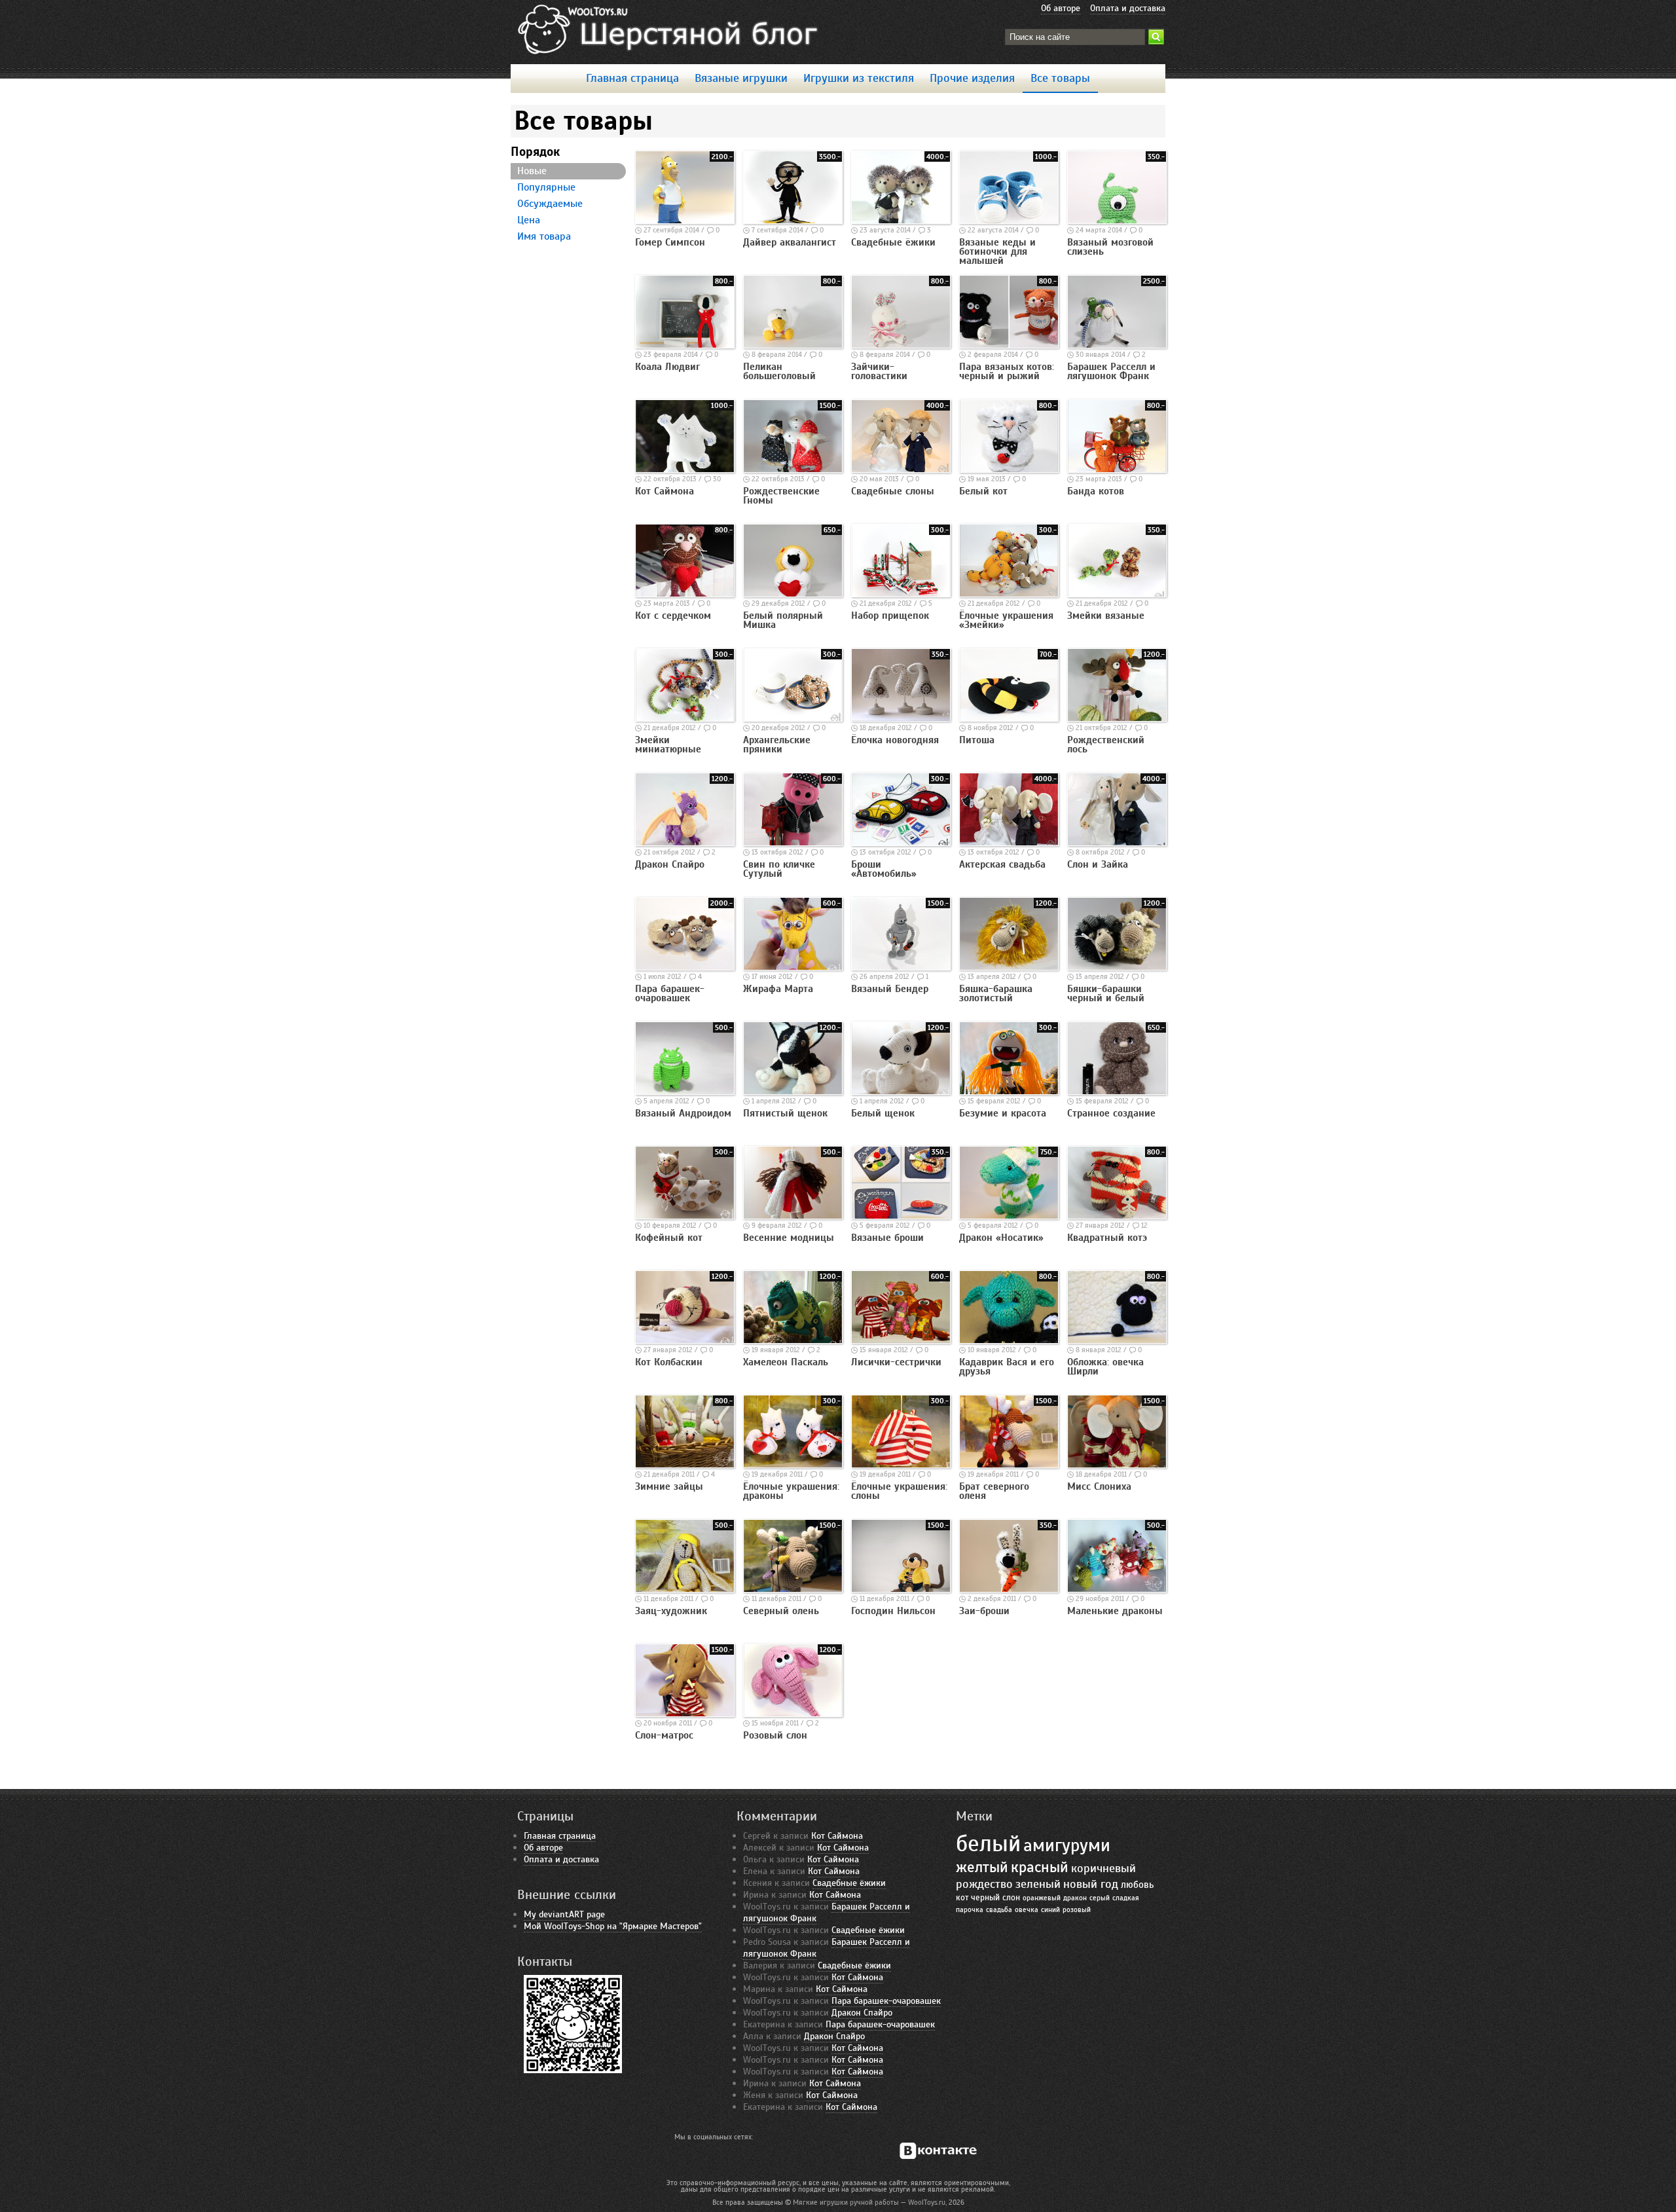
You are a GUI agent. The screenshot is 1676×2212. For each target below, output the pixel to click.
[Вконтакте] (937, 2151)
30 (717, 479)
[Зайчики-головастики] (901, 345)
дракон (1075, 1898)
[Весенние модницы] (793, 1216)
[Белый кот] (1009, 470)
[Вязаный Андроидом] (685, 1092)
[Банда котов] (1117, 470)
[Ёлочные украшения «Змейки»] (1009, 594)
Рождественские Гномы (781, 496)
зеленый (1038, 1884)
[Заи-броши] (1009, 1589)
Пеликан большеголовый (779, 371)
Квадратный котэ (1107, 1238)
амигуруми (1067, 1845)
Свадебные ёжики (893, 242)
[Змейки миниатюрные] (685, 718)
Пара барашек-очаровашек (670, 993)
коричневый (1103, 1868)
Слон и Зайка (1098, 864)
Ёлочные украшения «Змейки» (1006, 620)
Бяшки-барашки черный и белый (1106, 993)
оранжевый (1042, 1898)
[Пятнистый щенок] (793, 1092)
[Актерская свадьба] (1009, 843)
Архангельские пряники (777, 745)
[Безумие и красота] (1009, 1092)
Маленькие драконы (1115, 1611)
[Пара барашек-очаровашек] (685, 967)
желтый (982, 1867)
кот (962, 1898)
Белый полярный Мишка (783, 620)
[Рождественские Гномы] (793, 470)
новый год (1091, 1884)
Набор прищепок (890, 616)
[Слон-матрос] (685, 1714)
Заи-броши (984, 1611)
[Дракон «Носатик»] (1009, 1216)
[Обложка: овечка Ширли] (1117, 1340)
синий (1050, 1910)
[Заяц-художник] (685, 1589)
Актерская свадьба (1002, 864)
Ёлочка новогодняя (895, 740)
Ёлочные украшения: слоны (899, 1491)
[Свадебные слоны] (901, 470)
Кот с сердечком (673, 616)
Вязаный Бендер (890, 989)
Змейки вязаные (1106, 616)
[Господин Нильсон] (901, 1589)
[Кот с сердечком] (685, 594)
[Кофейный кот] (685, 1216)
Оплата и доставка (1128, 8)
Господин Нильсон (893, 1611)
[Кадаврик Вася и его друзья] (1009, 1340)
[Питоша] (1009, 718)
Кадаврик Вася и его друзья (1007, 1367)
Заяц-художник (671, 1611)
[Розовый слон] (793, 1714)
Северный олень (781, 1611)
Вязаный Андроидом (683, 1113)
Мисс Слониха (1099, 1486)
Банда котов (1096, 491)
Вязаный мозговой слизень (1110, 247)
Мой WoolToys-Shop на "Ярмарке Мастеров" (613, 1926)
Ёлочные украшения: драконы (791, 1491)
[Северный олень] (793, 1589)
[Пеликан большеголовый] (793, 345)
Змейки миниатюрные (668, 745)
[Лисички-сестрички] (901, 1340)
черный (985, 1898)
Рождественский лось (1106, 745)
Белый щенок (883, 1113)
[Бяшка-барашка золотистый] (1009, 967)
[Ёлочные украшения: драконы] (793, 1465)
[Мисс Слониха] (1117, 1465)
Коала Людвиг (667, 367)
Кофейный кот (669, 1238)
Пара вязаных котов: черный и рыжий (1007, 371)
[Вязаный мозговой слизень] (1117, 221)
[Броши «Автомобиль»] (901, 843)
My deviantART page (564, 1914)
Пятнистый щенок (785, 1113)
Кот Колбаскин (669, 1362)
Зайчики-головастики (879, 371)
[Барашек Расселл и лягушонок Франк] (1117, 345)
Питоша (977, 740)
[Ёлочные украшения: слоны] (901, 1465)
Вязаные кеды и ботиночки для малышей (997, 251)
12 (1144, 1225)
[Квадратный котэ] (1117, 1216)
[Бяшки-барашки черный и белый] (1117, 967)
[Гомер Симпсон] (685, 221)
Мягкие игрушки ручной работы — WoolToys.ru (869, 2202)
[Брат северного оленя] (1009, 1465)
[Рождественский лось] (1117, 718)
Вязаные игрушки (741, 78)
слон (1011, 1898)
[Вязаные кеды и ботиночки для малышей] (1009, 221)
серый (1100, 1898)
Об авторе (1061, 8)
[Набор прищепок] (901, 594)
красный (1040, 1867)
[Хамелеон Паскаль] (793, 1340)
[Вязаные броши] (901, 1216)
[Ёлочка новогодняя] (901, 718)
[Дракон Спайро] (685, 843)
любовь (1137, 1884)
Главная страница (632, 78)
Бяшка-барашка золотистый (996, 993)
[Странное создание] (1117, 1092)
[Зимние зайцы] (685, 1465)
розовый (1077, 1910)
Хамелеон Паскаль (786, 1362)
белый (988, 1844)
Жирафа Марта (778, 989)
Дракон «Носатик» (1001, 1238)
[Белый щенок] (901, 1092)
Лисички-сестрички (896, 1362)
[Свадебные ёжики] (901, 221)
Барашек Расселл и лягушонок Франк (1111, 371)
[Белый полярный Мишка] (793, 594)
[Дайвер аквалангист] (793, 221)
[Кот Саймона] (685, 470)
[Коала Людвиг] (685, 345)
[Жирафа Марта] (793, 967)
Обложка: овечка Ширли (1105, 1367)
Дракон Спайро (670, 864)
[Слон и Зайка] (1117, 843)
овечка (1027, 1910)
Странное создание (1111, 1113)
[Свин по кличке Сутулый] (793, 843)
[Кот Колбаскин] (685, 1340)
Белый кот (983, 491)
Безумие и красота (1003, 1113)
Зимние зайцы (669, 1486)
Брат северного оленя (994, 1491)
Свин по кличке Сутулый (779, 869)
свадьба (999, 1910)
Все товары (1060, 78)
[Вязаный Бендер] (901, 967)
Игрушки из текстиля (859, 78)
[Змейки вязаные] (1117, 594)
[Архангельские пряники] (793, 718)
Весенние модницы (789, 1238)
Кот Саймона (665, 491)
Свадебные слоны (893, 491)
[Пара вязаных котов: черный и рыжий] (1009, 345)
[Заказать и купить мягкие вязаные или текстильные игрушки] (669, 30)
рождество (984, 1884)
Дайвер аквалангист (790, 242)
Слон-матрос (664, 1735)
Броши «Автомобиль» (884, 869)
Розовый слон (775, 1735)
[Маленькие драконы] (1117, 1589)
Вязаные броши (887, 1238)
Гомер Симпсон (670, 242)
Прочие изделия (972, 78)
